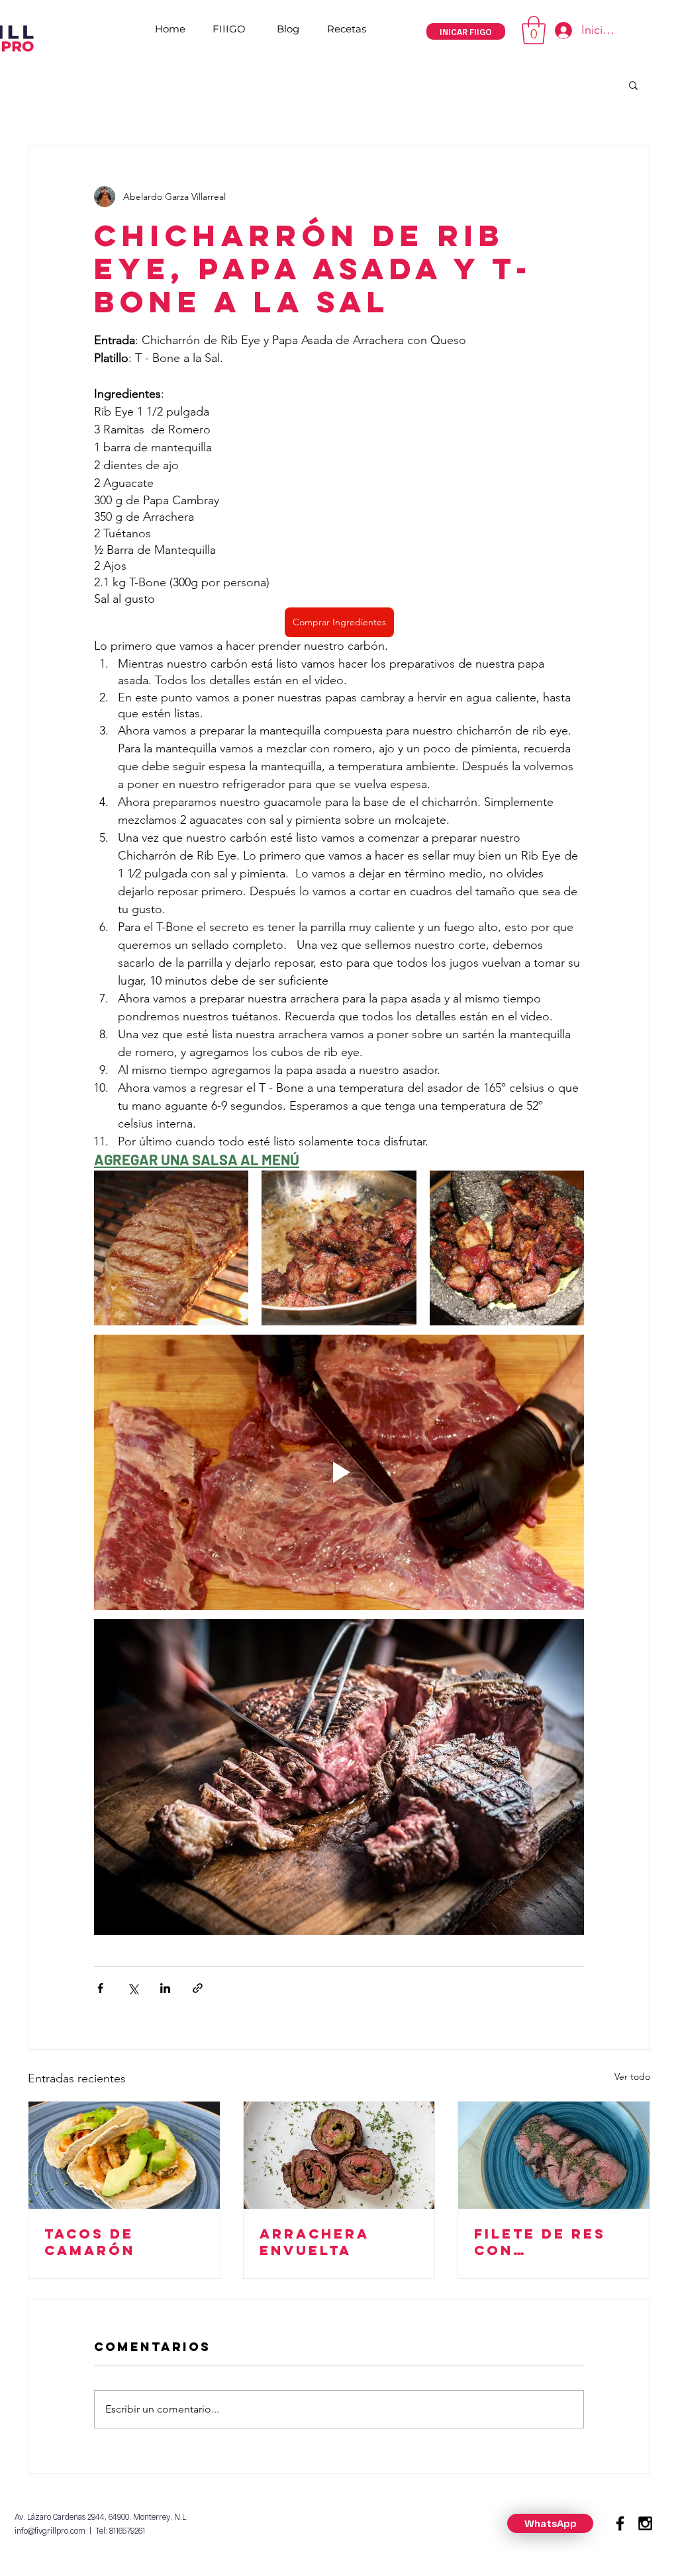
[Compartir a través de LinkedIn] (165, 1988)
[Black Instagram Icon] (645, 2523)
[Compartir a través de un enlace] (198, 1988)
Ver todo (632, 2076)
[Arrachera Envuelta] (339, 2155)
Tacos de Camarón (90, 2242)
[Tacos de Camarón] (124, 2155)
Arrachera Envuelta (315, 2242)
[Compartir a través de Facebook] (100, 1988)
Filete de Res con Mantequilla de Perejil (554, 2242)
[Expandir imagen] (171, 1248)
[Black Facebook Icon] (620, 2523)
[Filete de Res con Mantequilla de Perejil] (554, 2155)
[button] (534, 30)
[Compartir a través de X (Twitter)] (133, 1988)
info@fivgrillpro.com (50, 2530)
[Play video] (339, 1472)
